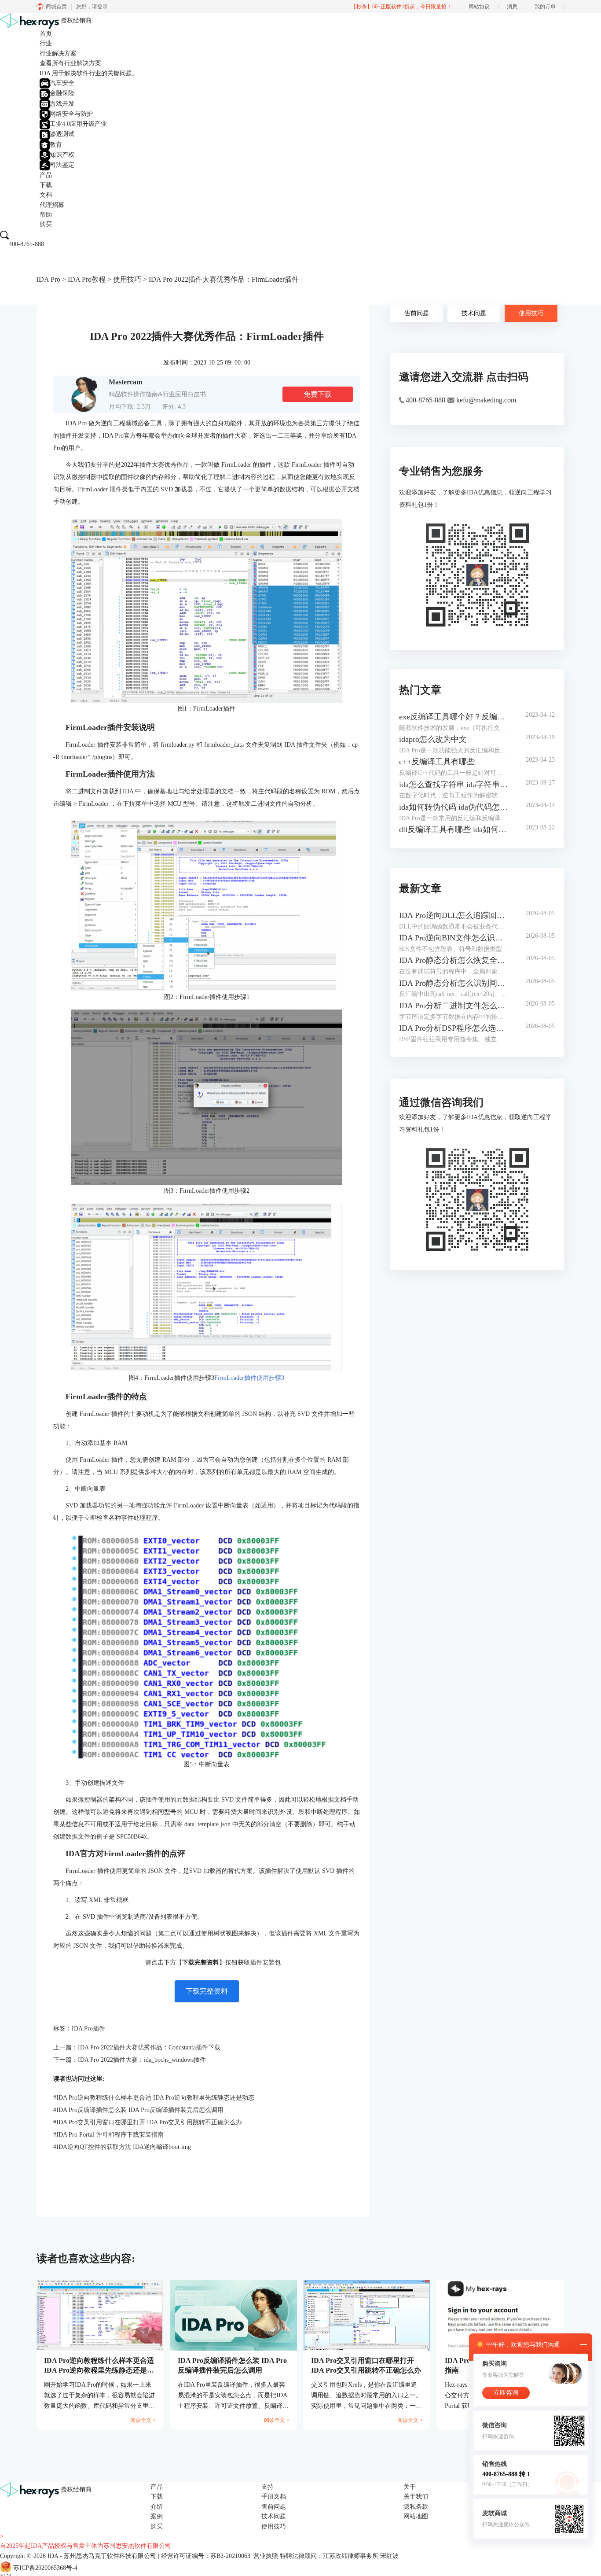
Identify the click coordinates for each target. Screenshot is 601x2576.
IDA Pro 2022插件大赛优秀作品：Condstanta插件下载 (149, 2047)
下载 (46, 185)
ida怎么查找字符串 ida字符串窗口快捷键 (454, 785)
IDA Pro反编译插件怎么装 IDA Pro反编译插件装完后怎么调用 (138, 2110)
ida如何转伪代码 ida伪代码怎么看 (454, 807)
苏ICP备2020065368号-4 (45, 2568)
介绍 (157, 2507)
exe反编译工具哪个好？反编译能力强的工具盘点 (454, 717)
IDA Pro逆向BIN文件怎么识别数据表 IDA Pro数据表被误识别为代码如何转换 (454, 938)
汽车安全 (62, 83)
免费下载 (318, 394)
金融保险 (62, 93)
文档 (46, 195)
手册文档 (274, 2497)
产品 (46, 175)
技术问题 (474, 313)
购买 (46, 224)
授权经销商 (76, 20)
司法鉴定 (62, 165)
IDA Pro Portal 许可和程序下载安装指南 (108, 2135)
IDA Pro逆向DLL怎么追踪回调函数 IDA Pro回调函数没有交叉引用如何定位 (454, 915)
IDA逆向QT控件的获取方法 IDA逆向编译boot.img (122, 2147)
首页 (46, 34)
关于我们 (416, 2497)
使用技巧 (127, 279)
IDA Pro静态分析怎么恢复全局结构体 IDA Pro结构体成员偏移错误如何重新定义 (454, 960)
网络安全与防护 (71, 114)
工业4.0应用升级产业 (78, 124)
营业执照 (266, 2556)
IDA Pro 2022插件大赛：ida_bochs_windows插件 (142, 2060)
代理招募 (52, 205)
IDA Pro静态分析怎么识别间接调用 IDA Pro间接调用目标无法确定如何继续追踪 (454, 983)
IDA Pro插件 (88, 2029)
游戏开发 (62, 104)
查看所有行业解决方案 (70, 63)
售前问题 (417, 313)
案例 (157, 2516)
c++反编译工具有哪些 (437, 762)
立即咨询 (506, 2393)
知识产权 (62, 155)
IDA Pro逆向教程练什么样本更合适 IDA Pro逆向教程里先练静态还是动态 (154, 2098)
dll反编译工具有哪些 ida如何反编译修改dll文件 (454, 829)
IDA (53, 2556)
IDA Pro (48, 279)
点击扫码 (507, 377)
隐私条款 (416, 2507)
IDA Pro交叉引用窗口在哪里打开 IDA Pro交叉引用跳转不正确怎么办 (148, 2122)
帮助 (46, 215)
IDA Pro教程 (87, 279)
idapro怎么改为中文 (433, 739)
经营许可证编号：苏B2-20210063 (206, 2556)
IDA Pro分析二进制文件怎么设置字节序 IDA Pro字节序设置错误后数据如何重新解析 (454, 1006)
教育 (56, 145)
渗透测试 (62, 134)
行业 (46, 43)
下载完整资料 (207, 1991)
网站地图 (416, 2516)
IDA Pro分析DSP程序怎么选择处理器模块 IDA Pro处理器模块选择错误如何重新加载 (454, 1028)
